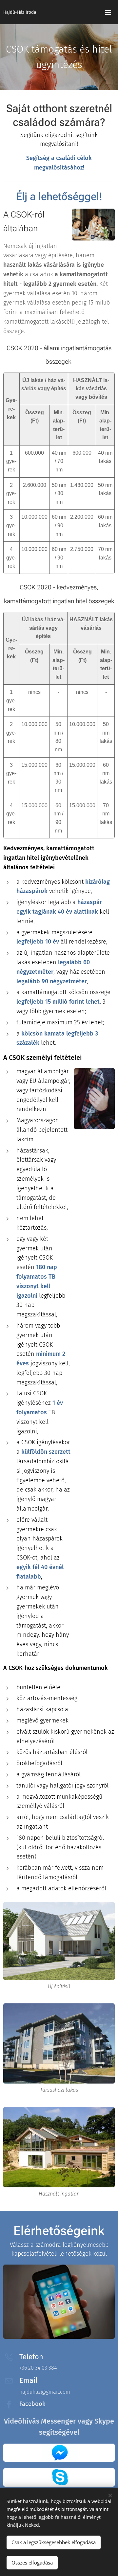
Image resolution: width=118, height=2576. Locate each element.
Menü (108, 12)
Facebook (32, 2404)
